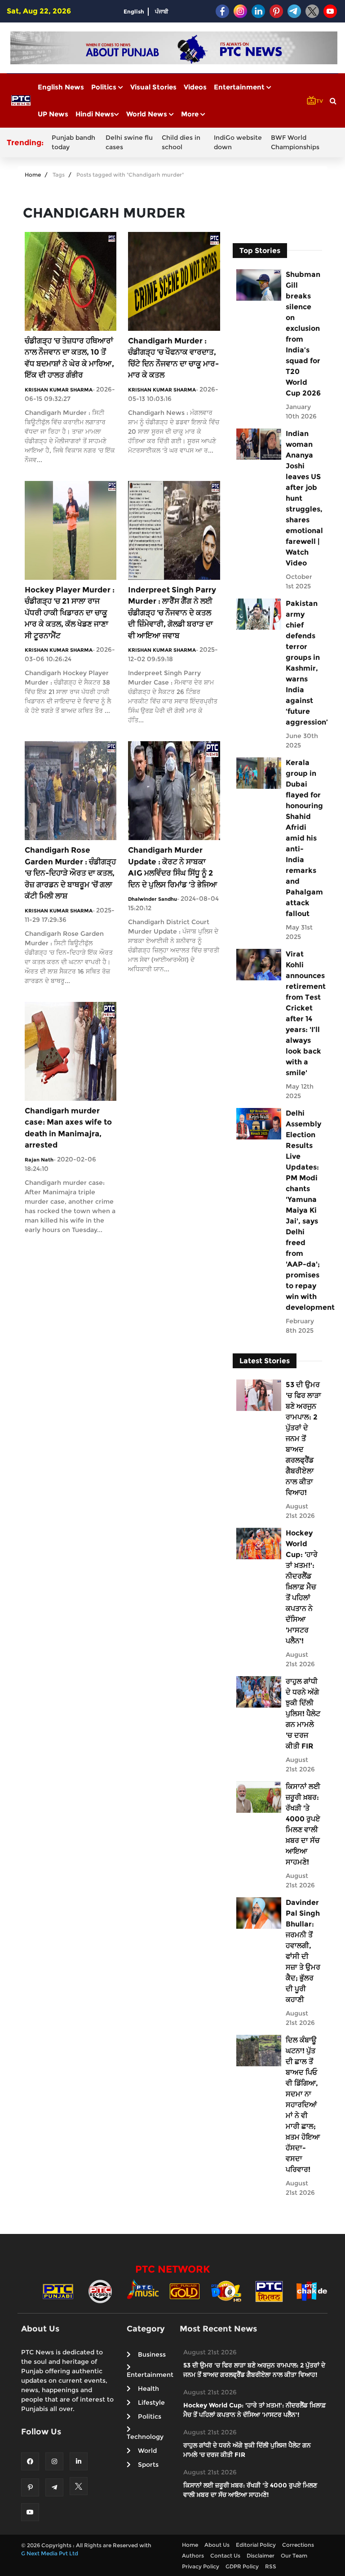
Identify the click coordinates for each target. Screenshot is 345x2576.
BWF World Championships (295, 142)
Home (33, 175)
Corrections (298, 2545)
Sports (148, 2465)
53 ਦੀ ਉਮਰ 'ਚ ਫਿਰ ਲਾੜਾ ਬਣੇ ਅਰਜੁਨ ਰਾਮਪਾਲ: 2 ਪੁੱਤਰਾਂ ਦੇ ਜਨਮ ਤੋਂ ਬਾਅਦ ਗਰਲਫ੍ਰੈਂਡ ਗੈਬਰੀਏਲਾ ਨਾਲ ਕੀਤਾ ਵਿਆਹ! (303, 1439)
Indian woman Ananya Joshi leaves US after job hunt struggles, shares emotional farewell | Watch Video (303, 498)
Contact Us (225, 2556)
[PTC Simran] (269, 2291)
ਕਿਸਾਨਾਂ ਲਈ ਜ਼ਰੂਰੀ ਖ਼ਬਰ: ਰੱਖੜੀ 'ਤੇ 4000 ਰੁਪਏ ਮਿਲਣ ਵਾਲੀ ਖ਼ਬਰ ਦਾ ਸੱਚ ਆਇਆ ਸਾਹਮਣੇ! (303, 1824)
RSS (271, 2566)
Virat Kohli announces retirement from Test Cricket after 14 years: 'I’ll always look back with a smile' (303, 1013)
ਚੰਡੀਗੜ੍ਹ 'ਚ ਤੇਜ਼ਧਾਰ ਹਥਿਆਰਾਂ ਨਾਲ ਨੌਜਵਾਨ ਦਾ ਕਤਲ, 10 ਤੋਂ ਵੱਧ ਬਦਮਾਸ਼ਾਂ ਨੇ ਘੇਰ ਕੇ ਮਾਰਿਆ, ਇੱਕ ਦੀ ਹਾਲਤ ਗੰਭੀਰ (69, 358)
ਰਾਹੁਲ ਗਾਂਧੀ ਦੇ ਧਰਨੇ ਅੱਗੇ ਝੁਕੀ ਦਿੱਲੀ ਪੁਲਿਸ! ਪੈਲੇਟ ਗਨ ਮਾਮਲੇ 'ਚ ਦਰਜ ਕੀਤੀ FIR (303, 1714)
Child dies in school (181, 142)
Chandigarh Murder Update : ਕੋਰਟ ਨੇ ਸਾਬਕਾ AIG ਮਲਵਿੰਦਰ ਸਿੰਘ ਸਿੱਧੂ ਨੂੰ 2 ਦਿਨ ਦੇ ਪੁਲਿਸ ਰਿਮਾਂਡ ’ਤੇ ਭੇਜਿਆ (173, 867)
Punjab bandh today (73, 142)
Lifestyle (151, 2402)
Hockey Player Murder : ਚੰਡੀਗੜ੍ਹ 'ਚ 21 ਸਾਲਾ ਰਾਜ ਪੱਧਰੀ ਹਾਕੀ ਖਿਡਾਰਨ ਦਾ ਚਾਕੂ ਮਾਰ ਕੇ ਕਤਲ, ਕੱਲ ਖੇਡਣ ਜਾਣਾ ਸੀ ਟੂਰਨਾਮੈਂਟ (70, 613)
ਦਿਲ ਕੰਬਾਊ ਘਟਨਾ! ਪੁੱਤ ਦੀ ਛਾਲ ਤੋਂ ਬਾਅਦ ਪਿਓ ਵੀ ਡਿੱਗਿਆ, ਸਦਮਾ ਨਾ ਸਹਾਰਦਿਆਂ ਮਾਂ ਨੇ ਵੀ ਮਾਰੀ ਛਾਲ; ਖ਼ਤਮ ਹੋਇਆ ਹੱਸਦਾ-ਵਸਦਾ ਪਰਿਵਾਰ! (303, 2105)
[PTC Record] (100, 2291)
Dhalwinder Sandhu (153, 899)
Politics (105, 87)
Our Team (294, 2556)
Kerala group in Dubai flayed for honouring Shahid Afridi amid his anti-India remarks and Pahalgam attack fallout (303, 838)
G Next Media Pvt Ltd (50, 2553)
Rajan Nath (39, 1160)
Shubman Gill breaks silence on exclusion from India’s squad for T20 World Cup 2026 (303, 334)
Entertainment (240, 87)
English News (61, 87)
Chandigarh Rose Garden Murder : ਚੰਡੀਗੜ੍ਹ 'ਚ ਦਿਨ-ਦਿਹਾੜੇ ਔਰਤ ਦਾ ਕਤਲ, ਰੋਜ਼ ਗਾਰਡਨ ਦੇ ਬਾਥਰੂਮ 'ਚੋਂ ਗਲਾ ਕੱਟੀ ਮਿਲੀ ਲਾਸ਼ (70, 873)
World (147, 2451)
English (134, 11)
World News (148, 114)
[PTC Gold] (185, 2291)
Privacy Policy (201, 2566)
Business (152, 2354)
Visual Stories (153, 87)
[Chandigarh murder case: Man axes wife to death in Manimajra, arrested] (71, 1051)
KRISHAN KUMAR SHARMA (59, 390)
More (191, 114)
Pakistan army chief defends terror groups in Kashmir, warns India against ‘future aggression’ (303, 663)
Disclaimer (261, 2556)
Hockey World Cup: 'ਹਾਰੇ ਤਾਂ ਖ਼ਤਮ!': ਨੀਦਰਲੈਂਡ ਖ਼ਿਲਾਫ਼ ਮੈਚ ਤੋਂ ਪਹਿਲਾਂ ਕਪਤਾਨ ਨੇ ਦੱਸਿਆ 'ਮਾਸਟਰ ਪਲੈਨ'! (302, 1587)
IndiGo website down (238, 142)
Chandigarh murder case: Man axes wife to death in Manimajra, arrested (68, 1128)
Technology (145, 2437)
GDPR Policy (242, 2566)
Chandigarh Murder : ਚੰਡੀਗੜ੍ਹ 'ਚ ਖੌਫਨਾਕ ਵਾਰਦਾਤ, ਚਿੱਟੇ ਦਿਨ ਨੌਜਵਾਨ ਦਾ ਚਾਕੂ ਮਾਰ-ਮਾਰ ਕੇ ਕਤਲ (173, 358)
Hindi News (95, 114)
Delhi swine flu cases (129, 142)
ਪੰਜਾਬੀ (162, 11)
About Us (217, 2545)
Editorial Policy (256, 2545)
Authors (193, 2556)
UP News (53, 114)
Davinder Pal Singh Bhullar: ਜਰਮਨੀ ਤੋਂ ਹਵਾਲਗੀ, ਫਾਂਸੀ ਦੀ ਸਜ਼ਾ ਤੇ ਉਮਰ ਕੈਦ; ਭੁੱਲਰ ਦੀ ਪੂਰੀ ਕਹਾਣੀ (303, 1951)
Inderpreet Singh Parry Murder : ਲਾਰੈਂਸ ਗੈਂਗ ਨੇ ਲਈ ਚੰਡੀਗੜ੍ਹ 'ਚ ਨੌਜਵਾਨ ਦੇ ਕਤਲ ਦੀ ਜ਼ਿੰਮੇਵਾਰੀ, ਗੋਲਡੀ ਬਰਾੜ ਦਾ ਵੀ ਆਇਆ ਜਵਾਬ (172, 613)
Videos (195, 87)
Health (148, 2389)
